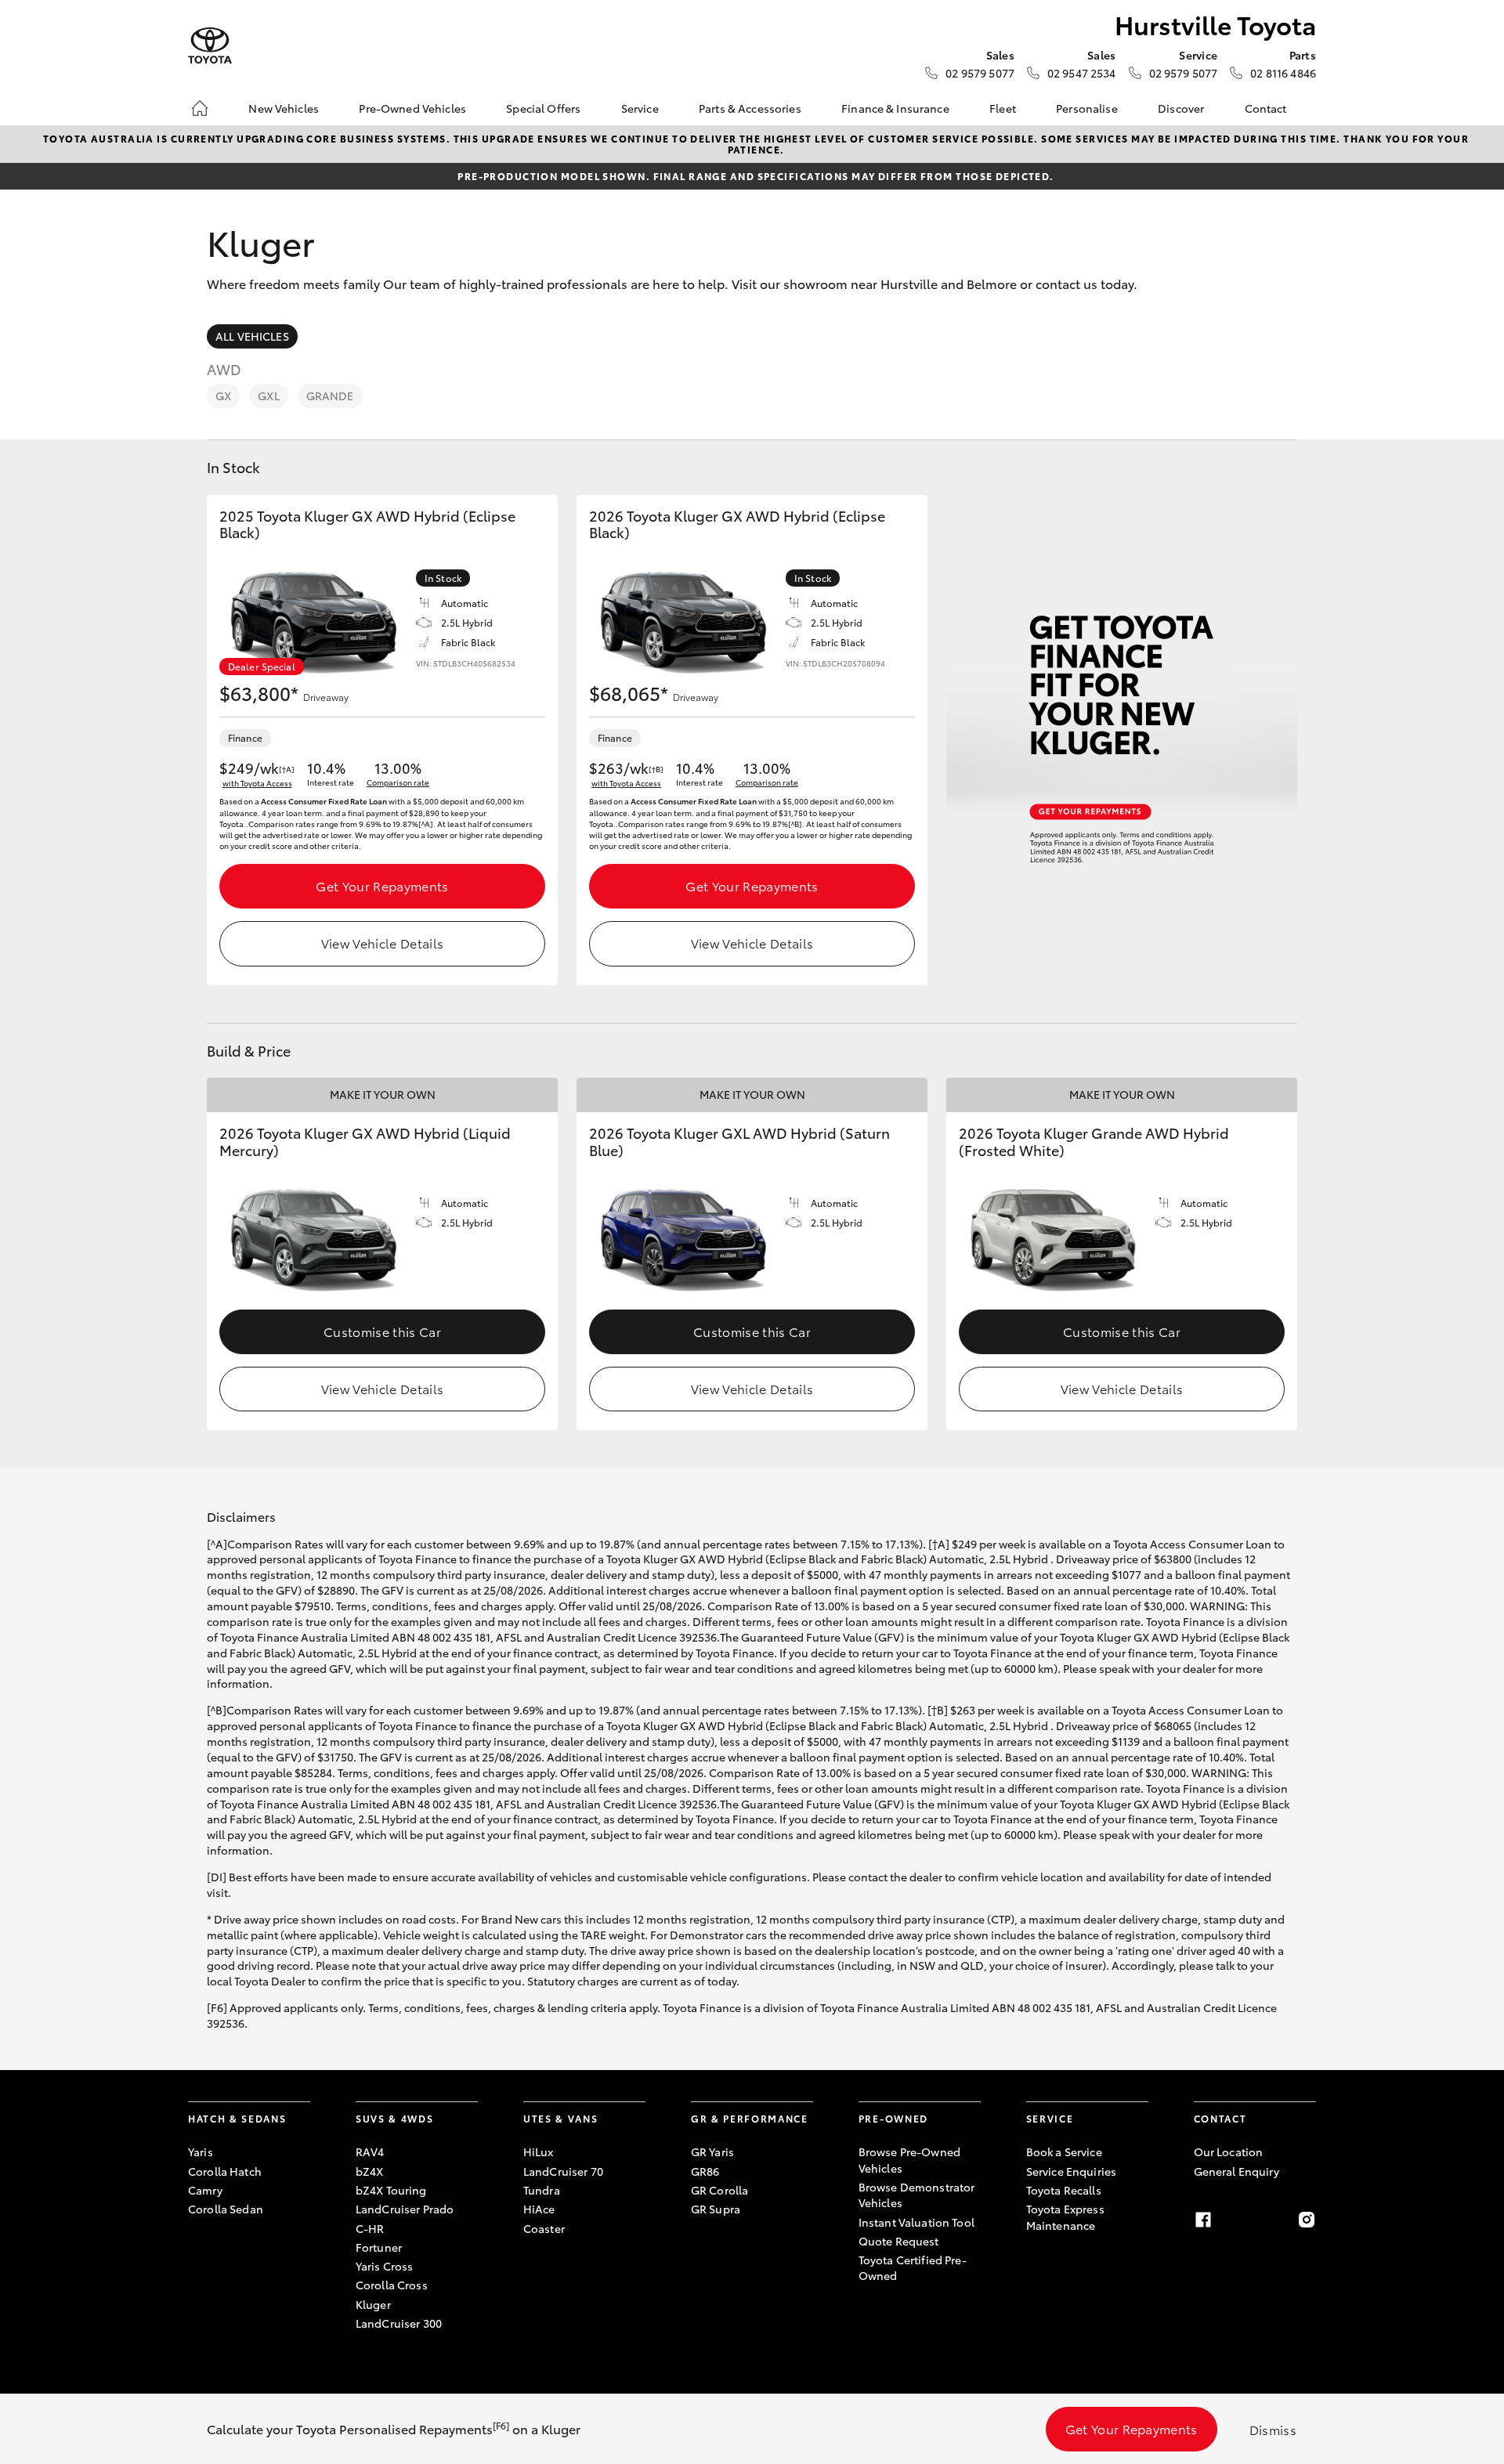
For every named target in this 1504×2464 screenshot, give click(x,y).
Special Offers (543, 108)
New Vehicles (284, 108)
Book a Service (1064, 2151)
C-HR (370, 2228)
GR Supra (716, 2209)
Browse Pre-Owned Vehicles (909, 2159)
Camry (205, 2190)
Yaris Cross (385, 2266)
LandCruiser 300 (399, 2323)
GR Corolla (719, 2190)
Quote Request (899, 2241)
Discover (1181, 108)
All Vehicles (252, 336)
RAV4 (370, 2151)
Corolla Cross (392, 2285)
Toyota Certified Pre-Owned (913, 2267)
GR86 (705, 2171)
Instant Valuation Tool (916, 2222)
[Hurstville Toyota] (210, 46)
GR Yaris (712, 2151)
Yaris (201, 2151)
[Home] (200, 108)
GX (223, 396)
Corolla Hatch (225, 2171)
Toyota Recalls (1064, 2190)
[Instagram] (1307, 2220)
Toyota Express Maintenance (1065, 2217)
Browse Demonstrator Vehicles (917, 2195)
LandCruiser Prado (405, 2209)
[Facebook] (1203, 2220)
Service (640, 108)
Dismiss (1273, 2429)
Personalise (1087, 108)
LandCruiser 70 (563, 2171)
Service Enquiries (1071, 2171)
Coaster (544, 2228)
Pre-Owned (893, 2118)
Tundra (542, 2190)
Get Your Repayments (382, 885)
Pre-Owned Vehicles (412, 108)
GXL (268, 396)
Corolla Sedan (226, 2209)
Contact (1266, 108)
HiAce (539, 2209)
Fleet (1003, 108)
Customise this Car (382, 1331)
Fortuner (379, 2247)
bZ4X (370, 2171)
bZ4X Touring (391, 2190)
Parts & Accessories (750, 108)
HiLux (539, 2151)
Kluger (373, 2304)
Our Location (1229, 2151)
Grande (330, 396)
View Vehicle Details (382, 943)
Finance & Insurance (895, 108)
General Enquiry (1236, 2171)
